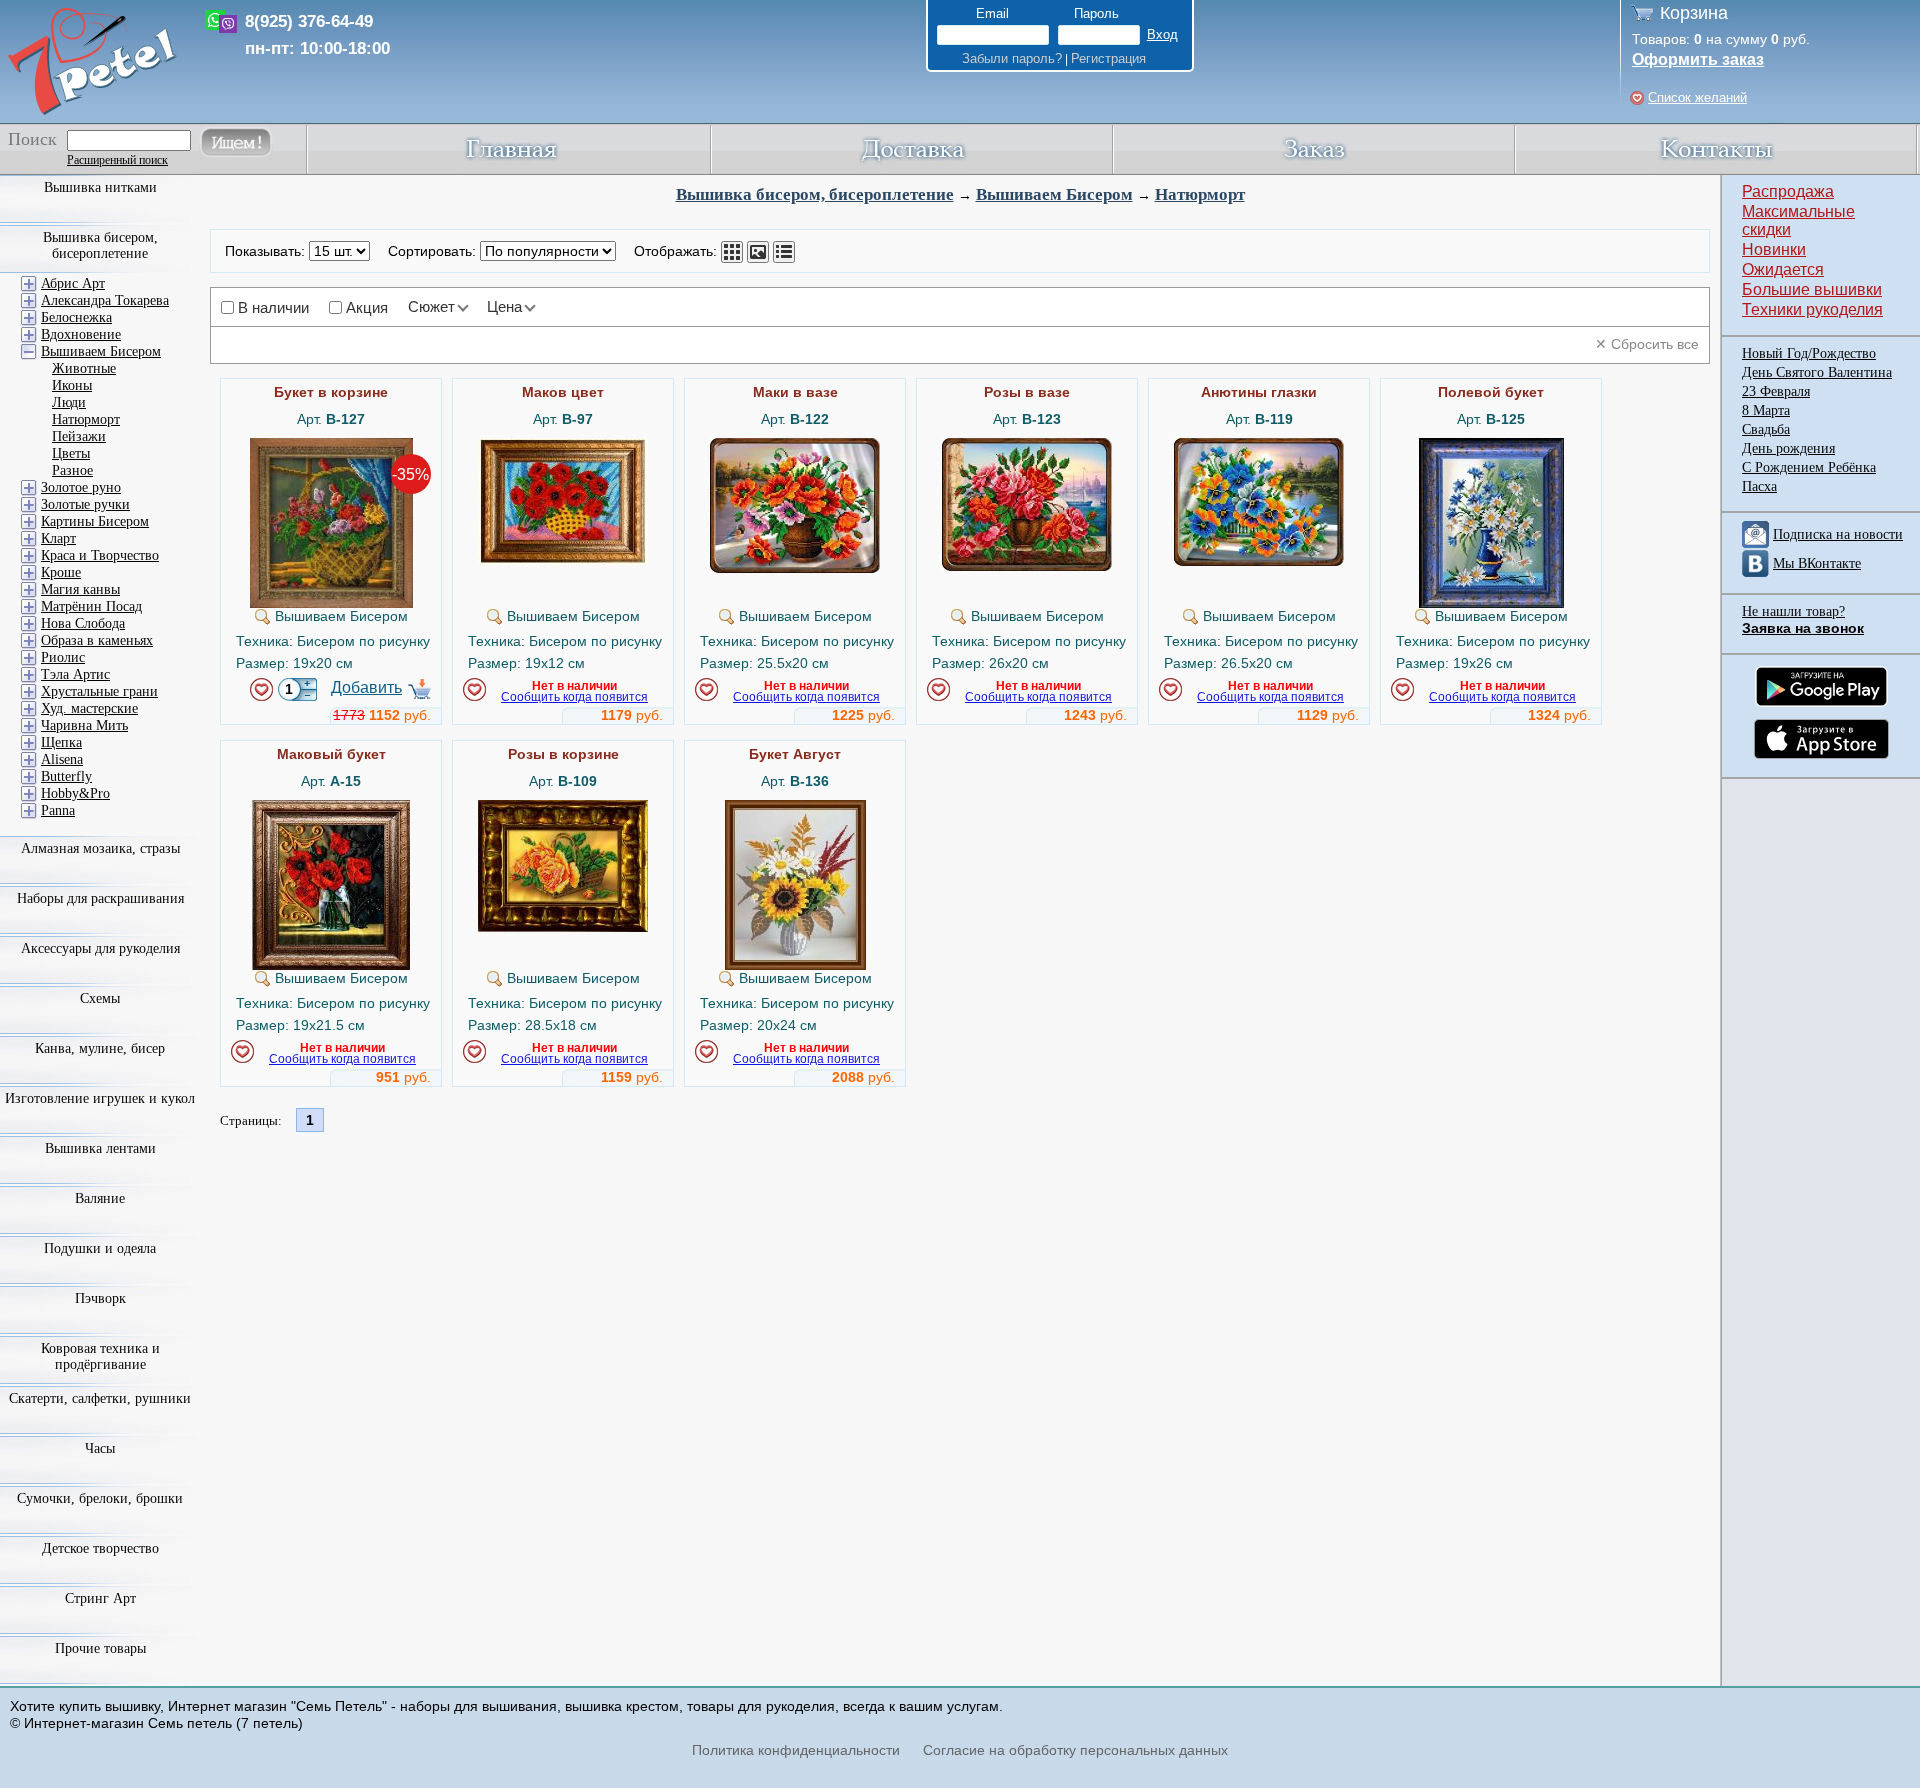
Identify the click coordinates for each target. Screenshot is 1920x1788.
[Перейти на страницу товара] (331, 446)
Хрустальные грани (99, 691)
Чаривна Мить (84, 725)
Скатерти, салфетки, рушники (100, 1398)
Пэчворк (100, 1298)
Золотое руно (81, 487)
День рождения (1788, 448)
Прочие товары (100, 1648)
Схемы (100, 998)
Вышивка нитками (100, 187)
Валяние (100, 1198)
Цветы (71, 453)
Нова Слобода (83, 623)
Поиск (32, 139)
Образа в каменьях (97, 640)
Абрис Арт (73, 283)
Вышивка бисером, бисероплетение (815, 194)
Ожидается (1783, 269)
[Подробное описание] (784, 252)
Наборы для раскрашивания (100, 898)
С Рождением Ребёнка (1809, 467)
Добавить (366, 687)
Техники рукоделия (1812, 309)
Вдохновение (81, 334)
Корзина (1694, 13)
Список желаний (1697, 97)
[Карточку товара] (732, 252)
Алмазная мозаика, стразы (100, 848)
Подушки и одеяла (100, 1248)
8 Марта (1766, 410)
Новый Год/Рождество (1809, 353)
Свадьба (1766, 429)
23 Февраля (1776, 391)
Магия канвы (80, 589)
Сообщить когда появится (574, 697)
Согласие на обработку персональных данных (1075, 1750)
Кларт (58, 538)
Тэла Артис (75, 674)
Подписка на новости (1838, 534)
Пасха (1759, 486)
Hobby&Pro (75, 793)
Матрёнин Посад (91, 606)
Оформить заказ (1698, 59)
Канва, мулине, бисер (100, 1048)
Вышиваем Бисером (1054, 194)
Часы (100, 1448)
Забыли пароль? (1012, 58)
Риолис (63, 657)
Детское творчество (100, 1548)
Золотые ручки (85, 504)
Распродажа (1788, 191)
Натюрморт (1200, 194)
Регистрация (1108, 58)
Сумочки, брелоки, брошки (100, 1498)
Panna (58, 810)
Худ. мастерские (89, 708)
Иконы (72, 385)
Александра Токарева (105, 300)
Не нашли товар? (1793, 611)
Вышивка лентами (100, 1148)
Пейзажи (79, 436)
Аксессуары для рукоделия (100, 948)
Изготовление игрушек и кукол (100, 1098)
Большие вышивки (1812, 289)
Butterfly (66, 776)
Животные (84, 368)
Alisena (62, 759)
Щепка (61, 742)
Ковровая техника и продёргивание (100, 1356)
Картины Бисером (95, 521)
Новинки (1774, 249)
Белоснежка (76, 317)
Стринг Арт (100, 1598)
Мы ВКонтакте (1817, 563)
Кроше (61, 572)
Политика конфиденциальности (796, 1750)
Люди (69, 402)
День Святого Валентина (1817, 372)
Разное (72, 470)
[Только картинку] (758, 252)
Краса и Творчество (100, 555)
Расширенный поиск (117, 160)
